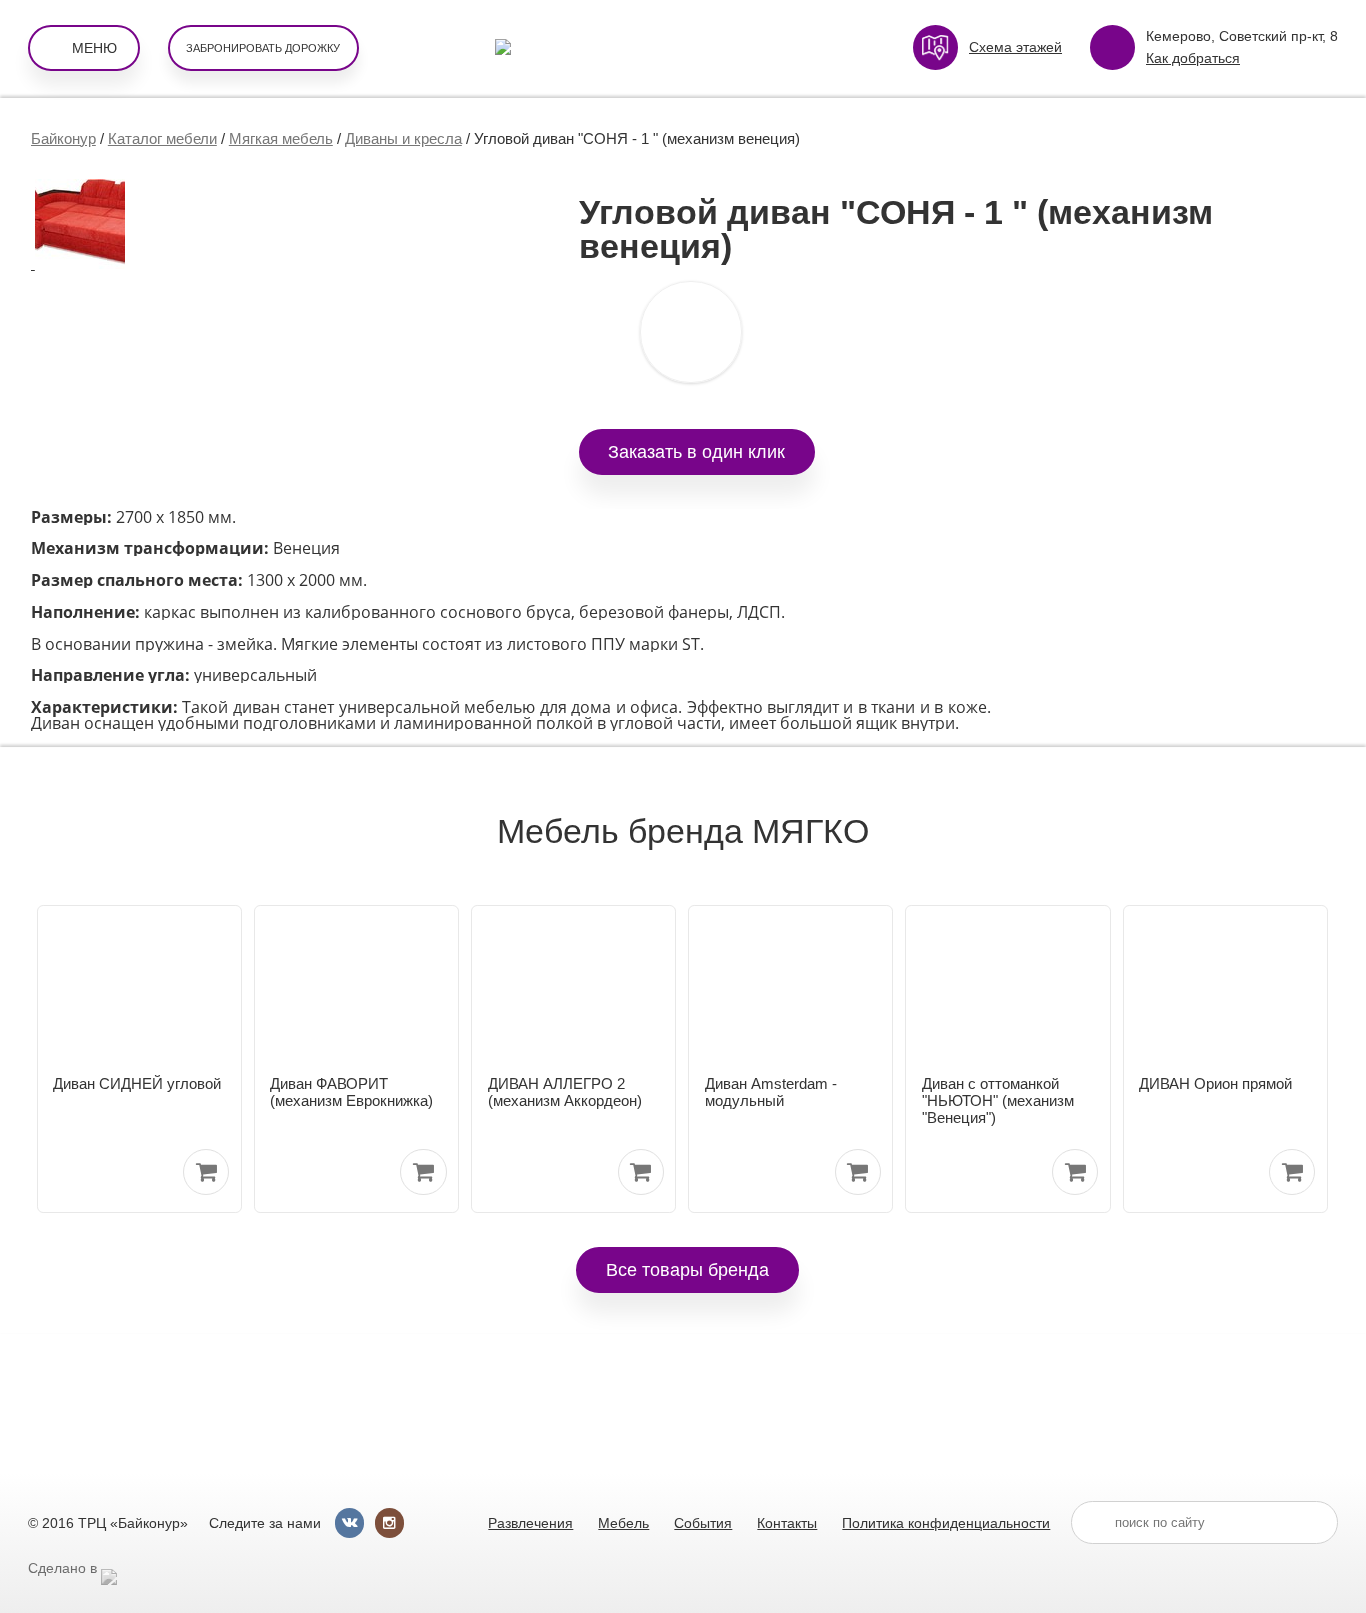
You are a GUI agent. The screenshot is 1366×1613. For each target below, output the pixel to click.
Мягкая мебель (281, 138)
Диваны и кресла (403, 138)
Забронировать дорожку (263, 48)
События (703, 1523)
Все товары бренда (687, 1269)
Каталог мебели (162, 138)
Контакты (787, 1523)
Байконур (63, 138)
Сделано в (64, 1568)
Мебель (623, 1523)
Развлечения (530, 1523)
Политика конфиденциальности (946, 1523)
